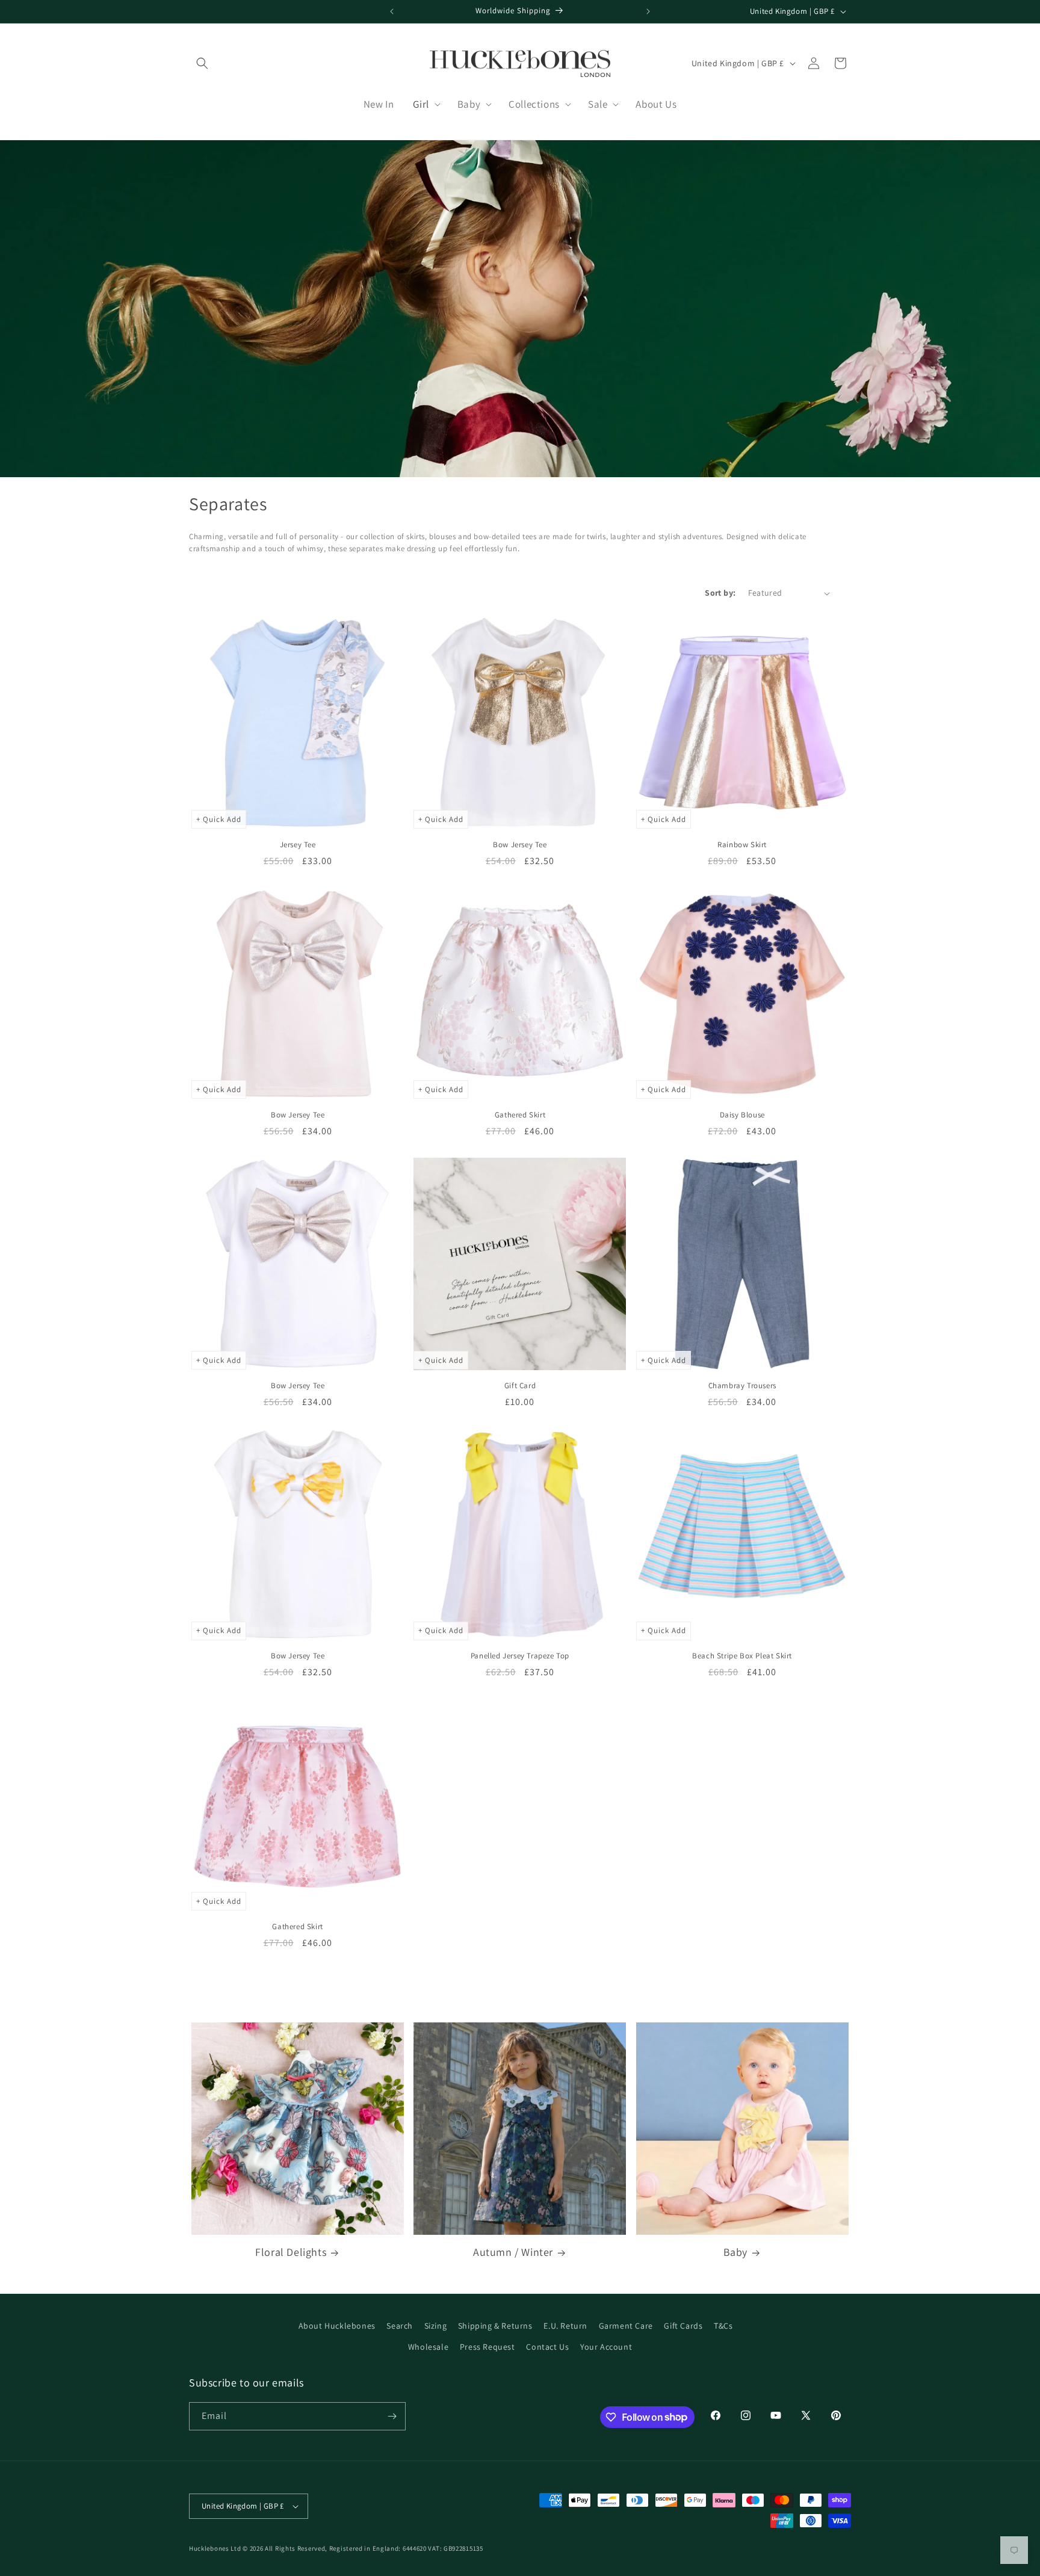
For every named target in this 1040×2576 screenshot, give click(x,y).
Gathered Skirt (520, 1115)
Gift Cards (683, 2326)
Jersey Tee (298, 845)
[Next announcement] (648, 11)
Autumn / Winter (513, 2252)
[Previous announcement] (392, 11)
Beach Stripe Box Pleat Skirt (742, 1656)
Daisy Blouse (742, 1115)
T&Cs (723, 2326)
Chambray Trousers (742, 1386)
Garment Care (626, 2326)
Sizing (436, 2326)
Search (400, 2326)
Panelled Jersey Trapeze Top (520, 1656)
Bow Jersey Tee (520, 845)
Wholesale (428, 2347)
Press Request (487, 2347)
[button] (202, 63)
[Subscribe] (392, 2416)
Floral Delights (291, 2252)
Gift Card (520, 1386)
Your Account (606, 2347)
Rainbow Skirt (742, 845)
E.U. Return (565, 2326)
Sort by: (720, 593)
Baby (735, 2252)
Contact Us (547, 2347)
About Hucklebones (337, 2326)
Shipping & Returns (495, 2326)
